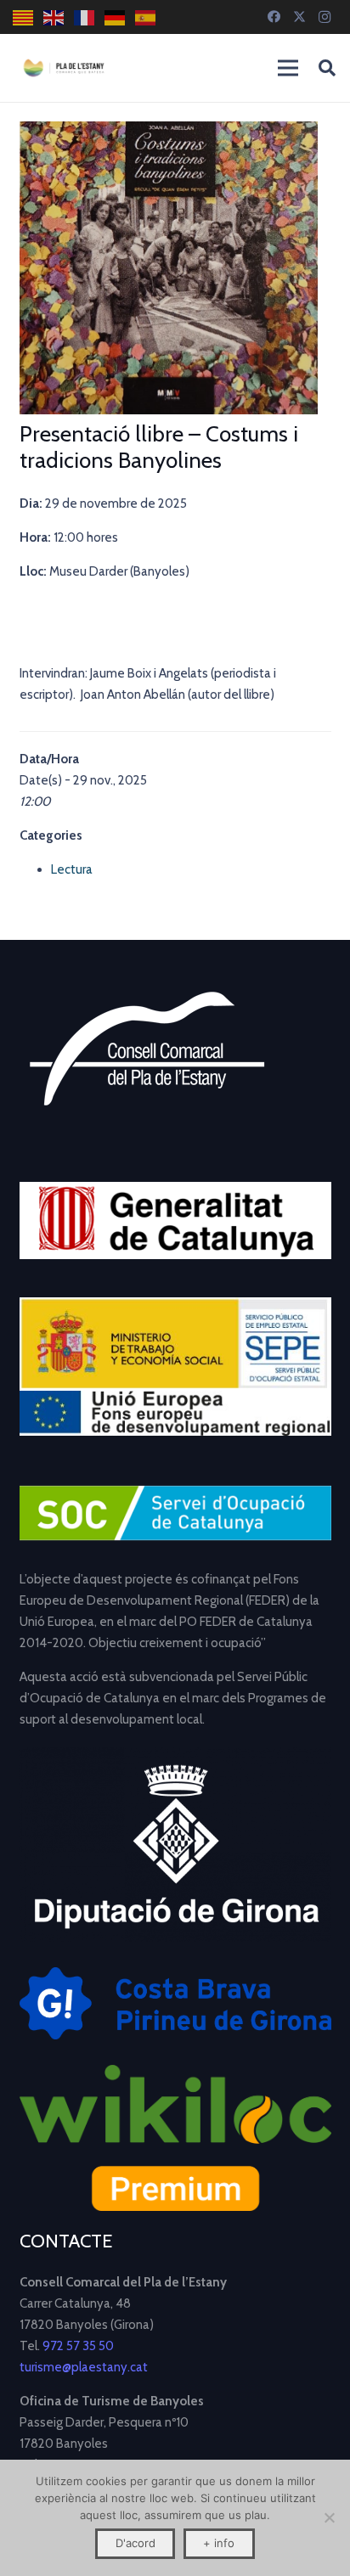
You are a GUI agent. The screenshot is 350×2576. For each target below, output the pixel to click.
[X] (299, 17)
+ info (219, 2543)
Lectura (72, 869)
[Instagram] (325, 17)
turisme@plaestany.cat (84, 2367)
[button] (327, 68)
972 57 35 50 (78, 2346)
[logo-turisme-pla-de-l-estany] (64, 68)
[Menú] (288, 68)
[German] (116, 17)
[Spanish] (146, 17)
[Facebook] (274, 17)
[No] (329, 2517)
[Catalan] (24, 17)
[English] (54, 17)
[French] (85, 17)
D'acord (135, 2543)
